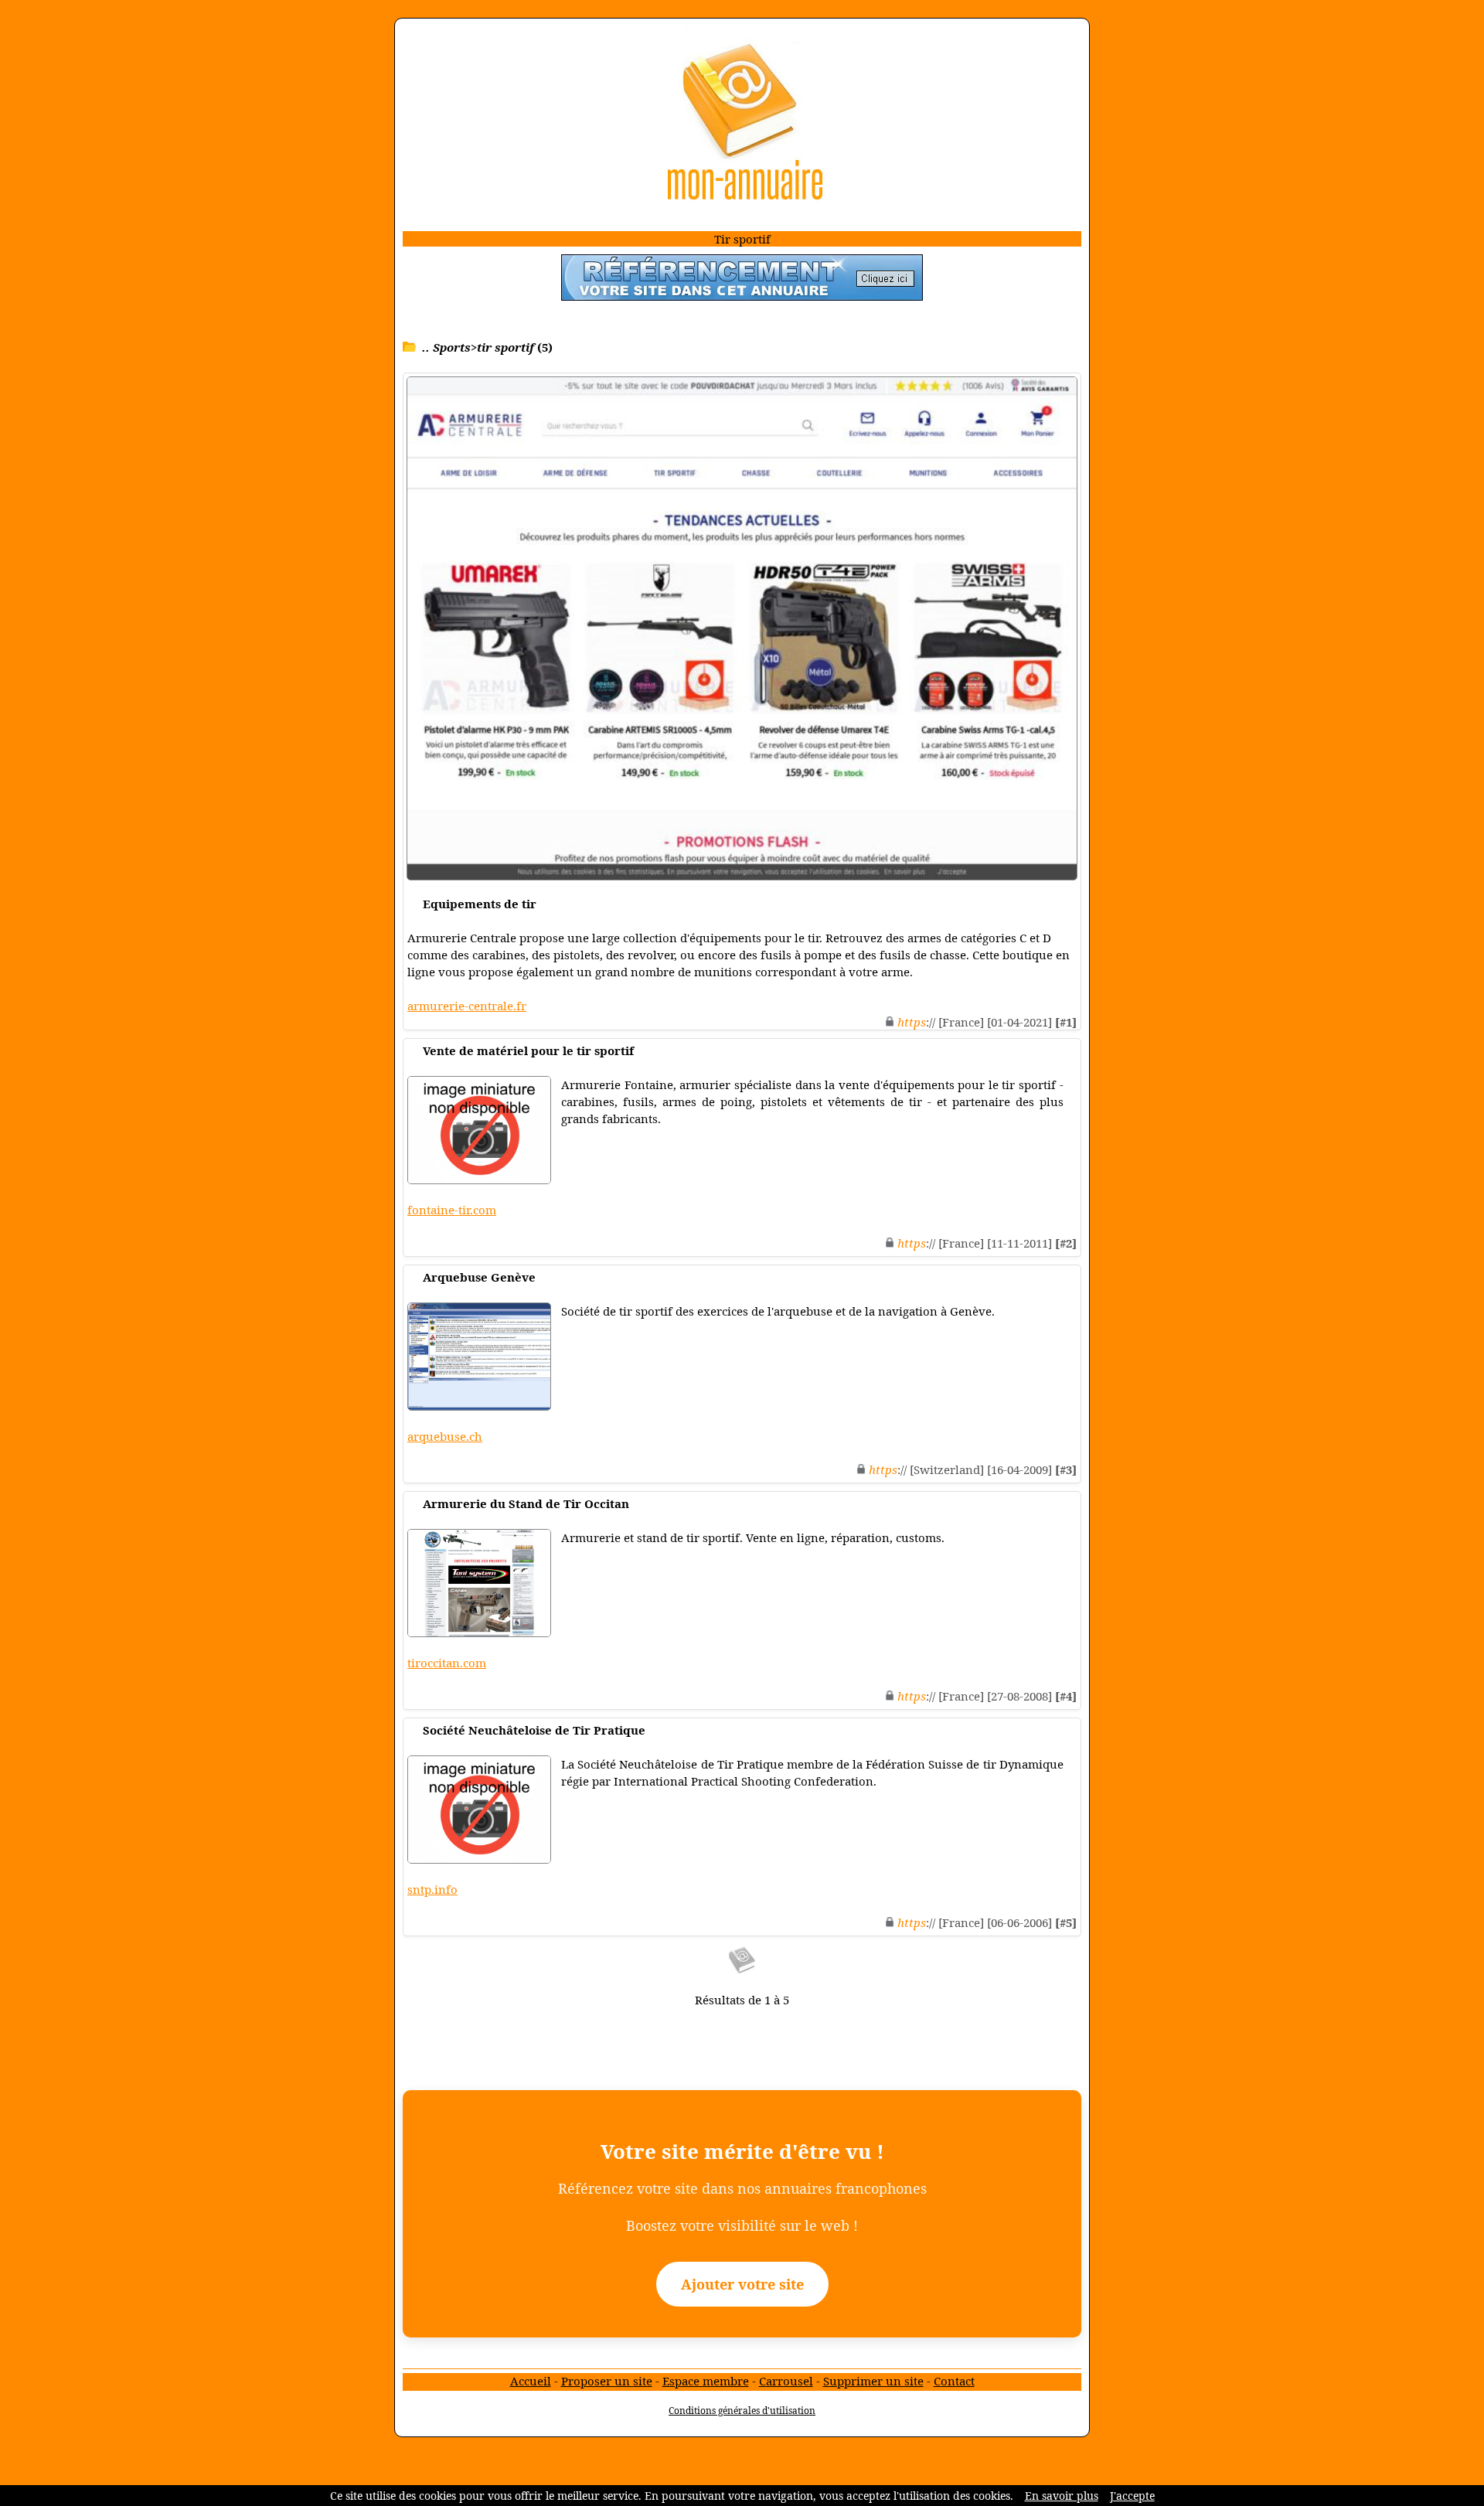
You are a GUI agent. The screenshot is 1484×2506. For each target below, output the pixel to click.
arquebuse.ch (445, 1436)
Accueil (531, 2381)
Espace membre (706, 2381)
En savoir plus (1062, 2496)
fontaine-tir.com (452, 1210)
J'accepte (1132, 2496)
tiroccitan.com (447, 1663)
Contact (954, 2381)
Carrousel (786, 2381)
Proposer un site (607, 2381)
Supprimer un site (873, 2381)
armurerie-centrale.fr (467, 1006)
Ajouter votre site (742, 2284)
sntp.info (432, 1889)
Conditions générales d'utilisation (742, 2411)
